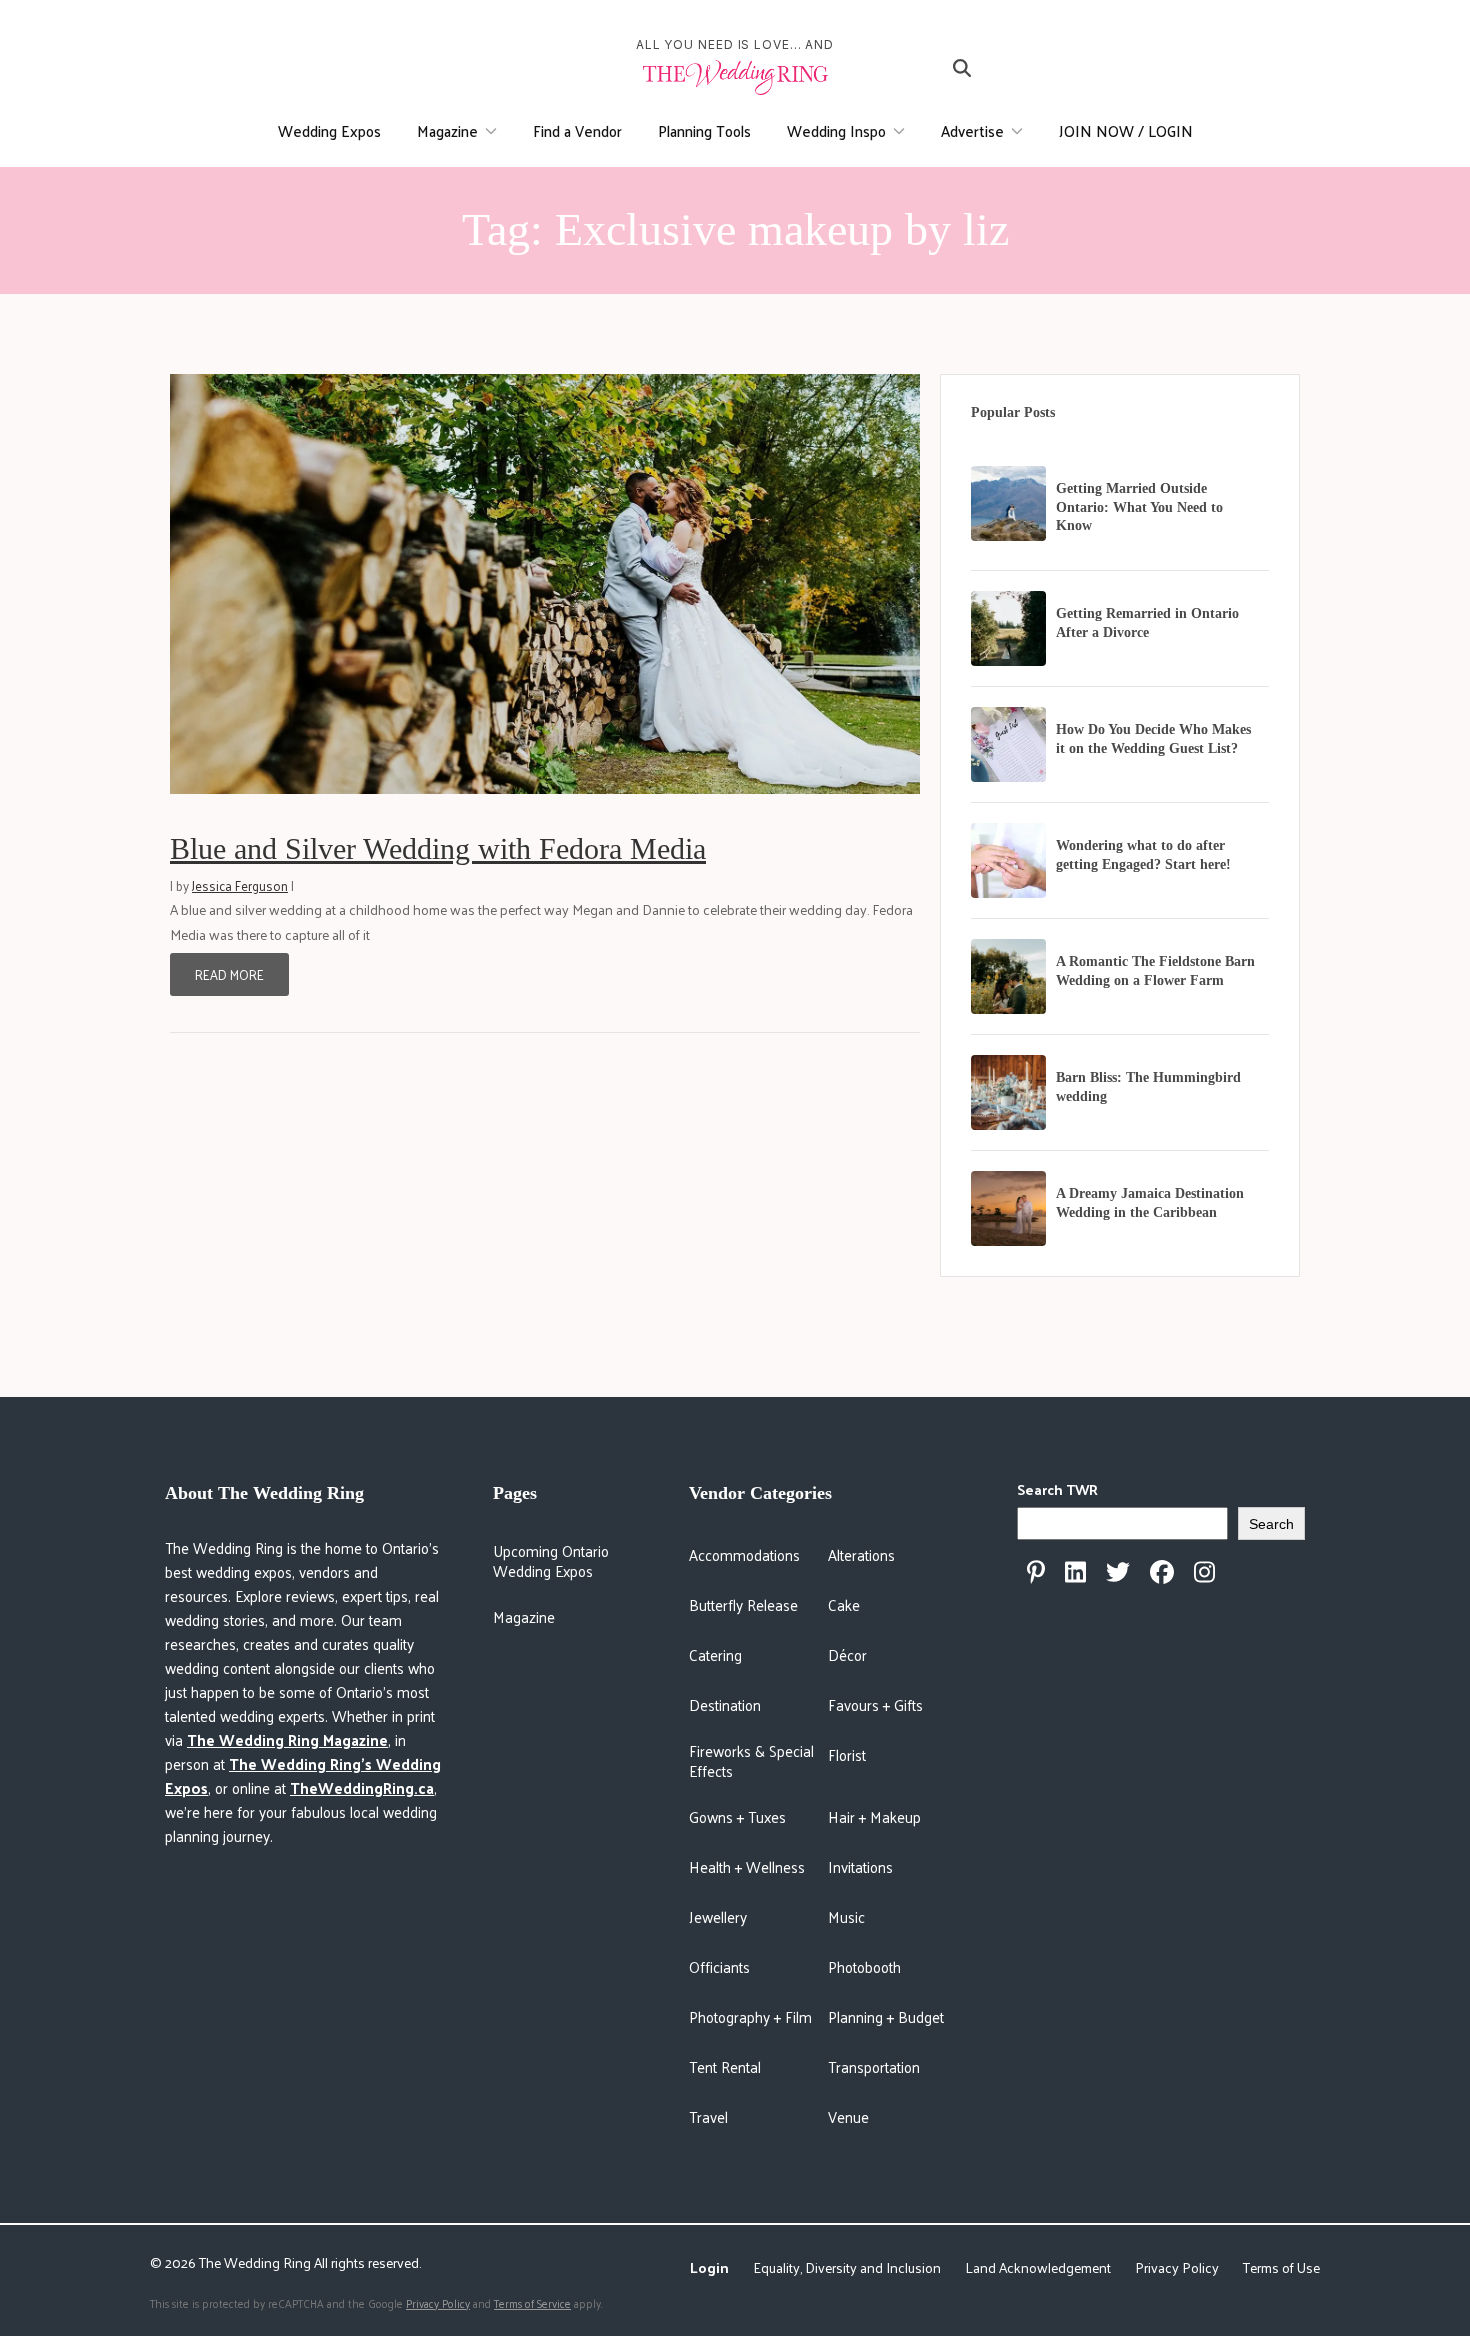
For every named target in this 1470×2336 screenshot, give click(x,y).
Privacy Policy (1177, 2267)
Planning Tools (704, 130)
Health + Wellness (747, 1866)
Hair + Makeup (874, 1816)
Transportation (874, 2066)
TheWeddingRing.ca (362, 1787)
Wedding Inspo (836, 130)
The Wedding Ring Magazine (287, 1739)
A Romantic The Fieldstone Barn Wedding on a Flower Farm (1155, 971)
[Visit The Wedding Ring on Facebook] (1162, 1572)
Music (846, 1916)
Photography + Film (750, 2016)
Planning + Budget (886, 2016)
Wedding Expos (329, 130)
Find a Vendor (577, 130)
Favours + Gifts (875, 1704)
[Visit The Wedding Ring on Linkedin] (1075, 1572)
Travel (708, 2116)
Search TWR (1057, 1489)
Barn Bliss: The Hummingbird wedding (1148, 1087)
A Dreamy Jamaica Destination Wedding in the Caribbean (1150, 1203)
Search (1271, 1524)
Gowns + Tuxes (737, 1816)
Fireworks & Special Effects (751, 1760)
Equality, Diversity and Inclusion (847, 2267)
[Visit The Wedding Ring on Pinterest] (1036, 1572)
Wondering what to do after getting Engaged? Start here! (1143, 855)
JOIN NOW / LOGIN (1126, 130)
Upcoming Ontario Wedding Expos (551, 1560)
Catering (715, 1654)
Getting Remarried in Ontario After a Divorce (1147, 623)
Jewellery (718, 1916)
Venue (848, 2116)
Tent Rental (725, 2066)
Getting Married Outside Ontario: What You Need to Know (1139, 507)
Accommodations (744, 1554)
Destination (725, 1704)
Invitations (860, 1866)
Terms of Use (1281, 2267)
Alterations (861, 1554)
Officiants (719, 1966)
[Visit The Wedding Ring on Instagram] (1204, 1572)
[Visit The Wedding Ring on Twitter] (1118, 1572)
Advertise (972, 130)
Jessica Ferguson (240, 885)
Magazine (447, 130)
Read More (229, 974)
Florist (847, 1754)
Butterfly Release (743, 1604)
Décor (847, 1654)
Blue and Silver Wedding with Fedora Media (438, 848)
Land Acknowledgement (1038, 2267)
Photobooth (864, 1966)
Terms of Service (532, 2303)
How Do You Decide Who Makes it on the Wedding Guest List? (1153, 739)
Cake (844, 1604)
